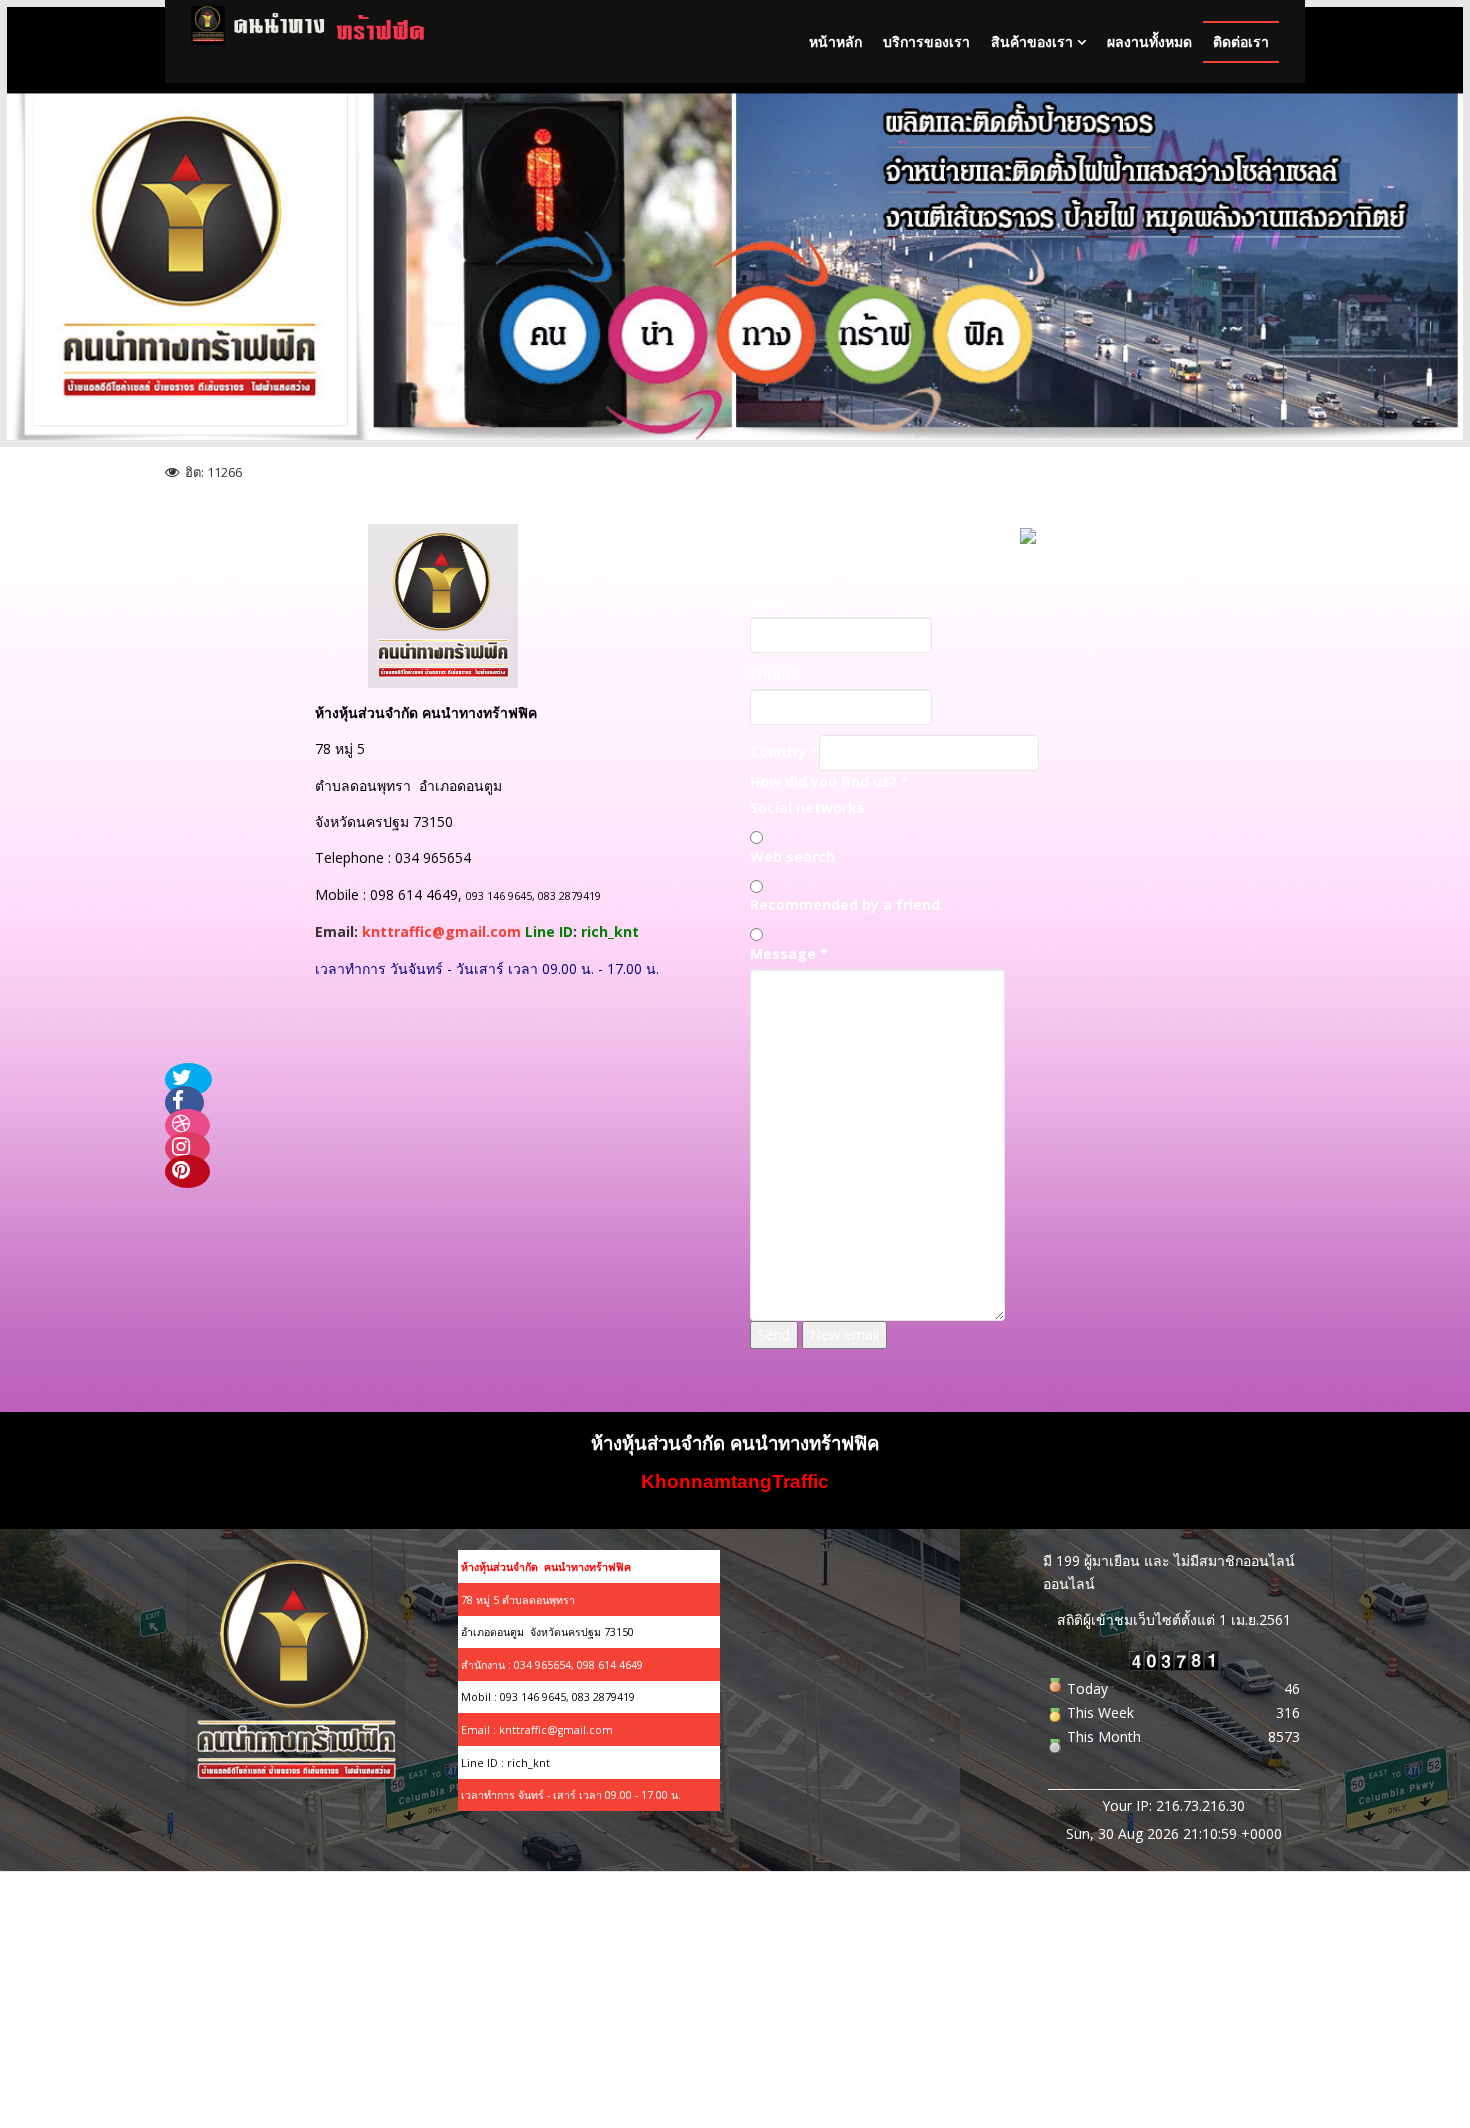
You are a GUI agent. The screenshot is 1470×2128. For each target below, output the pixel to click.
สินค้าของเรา (1032, 41)
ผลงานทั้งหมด (1149, 41)
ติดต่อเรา (1241, 41)
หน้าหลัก (835, 41)
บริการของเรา (926, 41)
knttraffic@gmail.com (441, 931)
